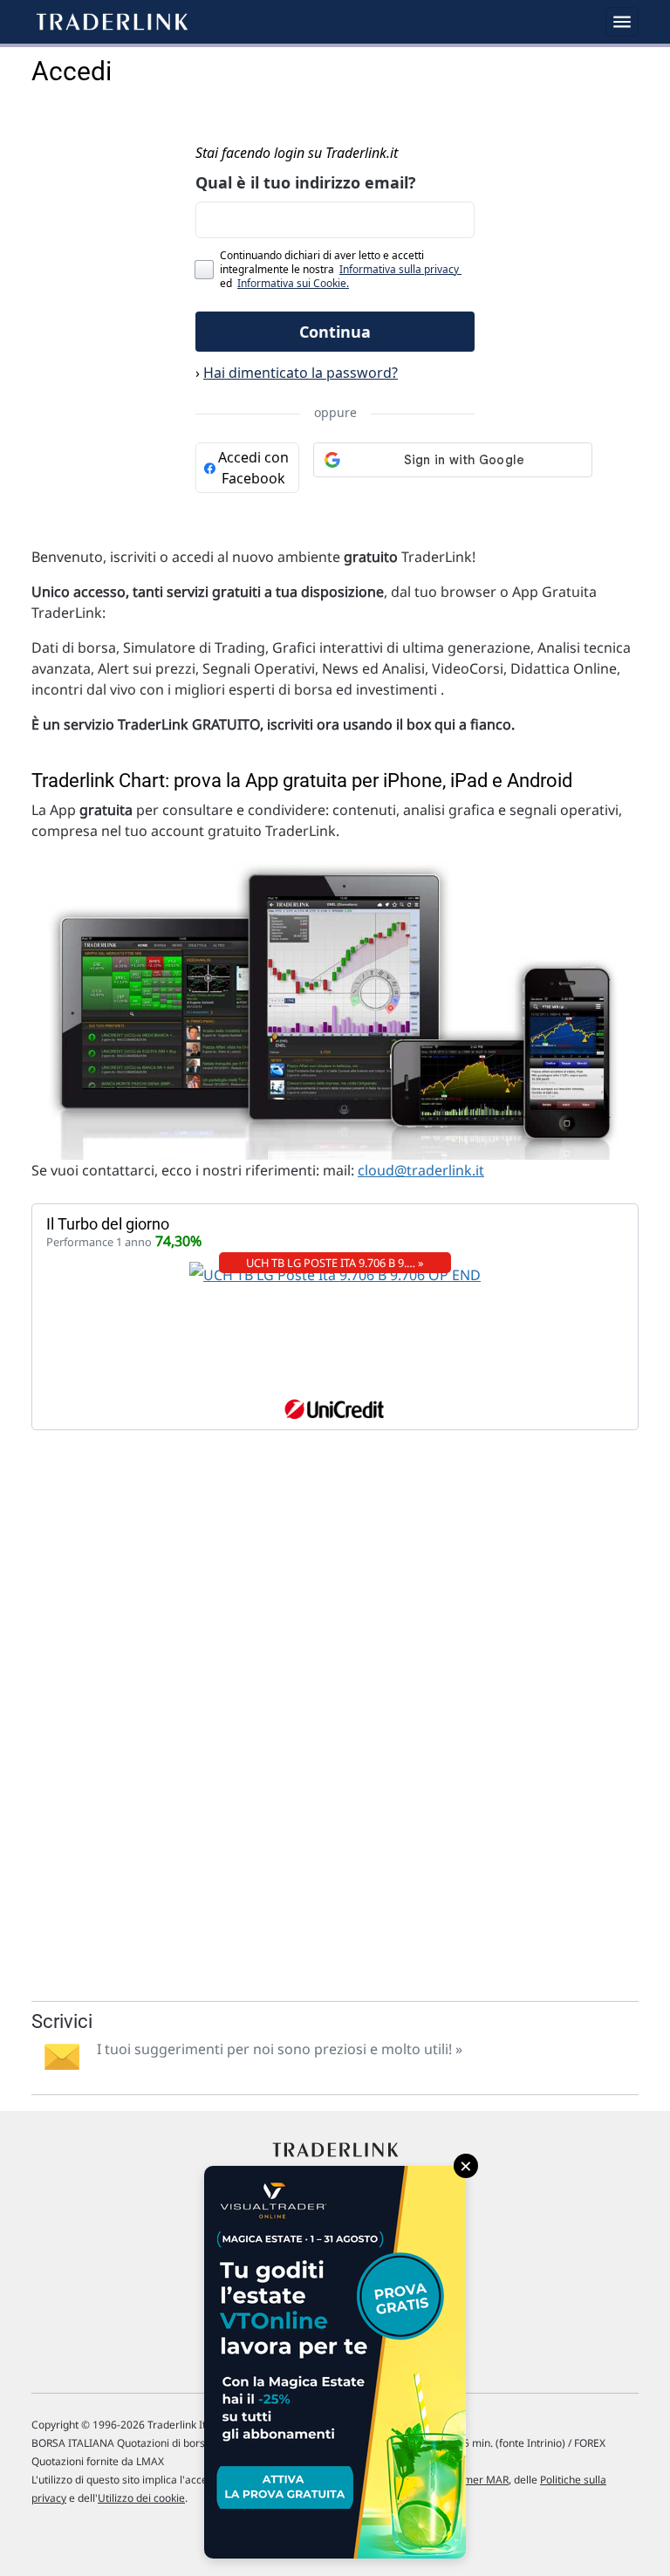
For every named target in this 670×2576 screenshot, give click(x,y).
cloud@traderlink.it (421, 1170)
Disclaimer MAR (470, 2480)
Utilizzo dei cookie (141, 2498)
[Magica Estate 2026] (335, 2362)
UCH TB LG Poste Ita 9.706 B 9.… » (335, 1263)
